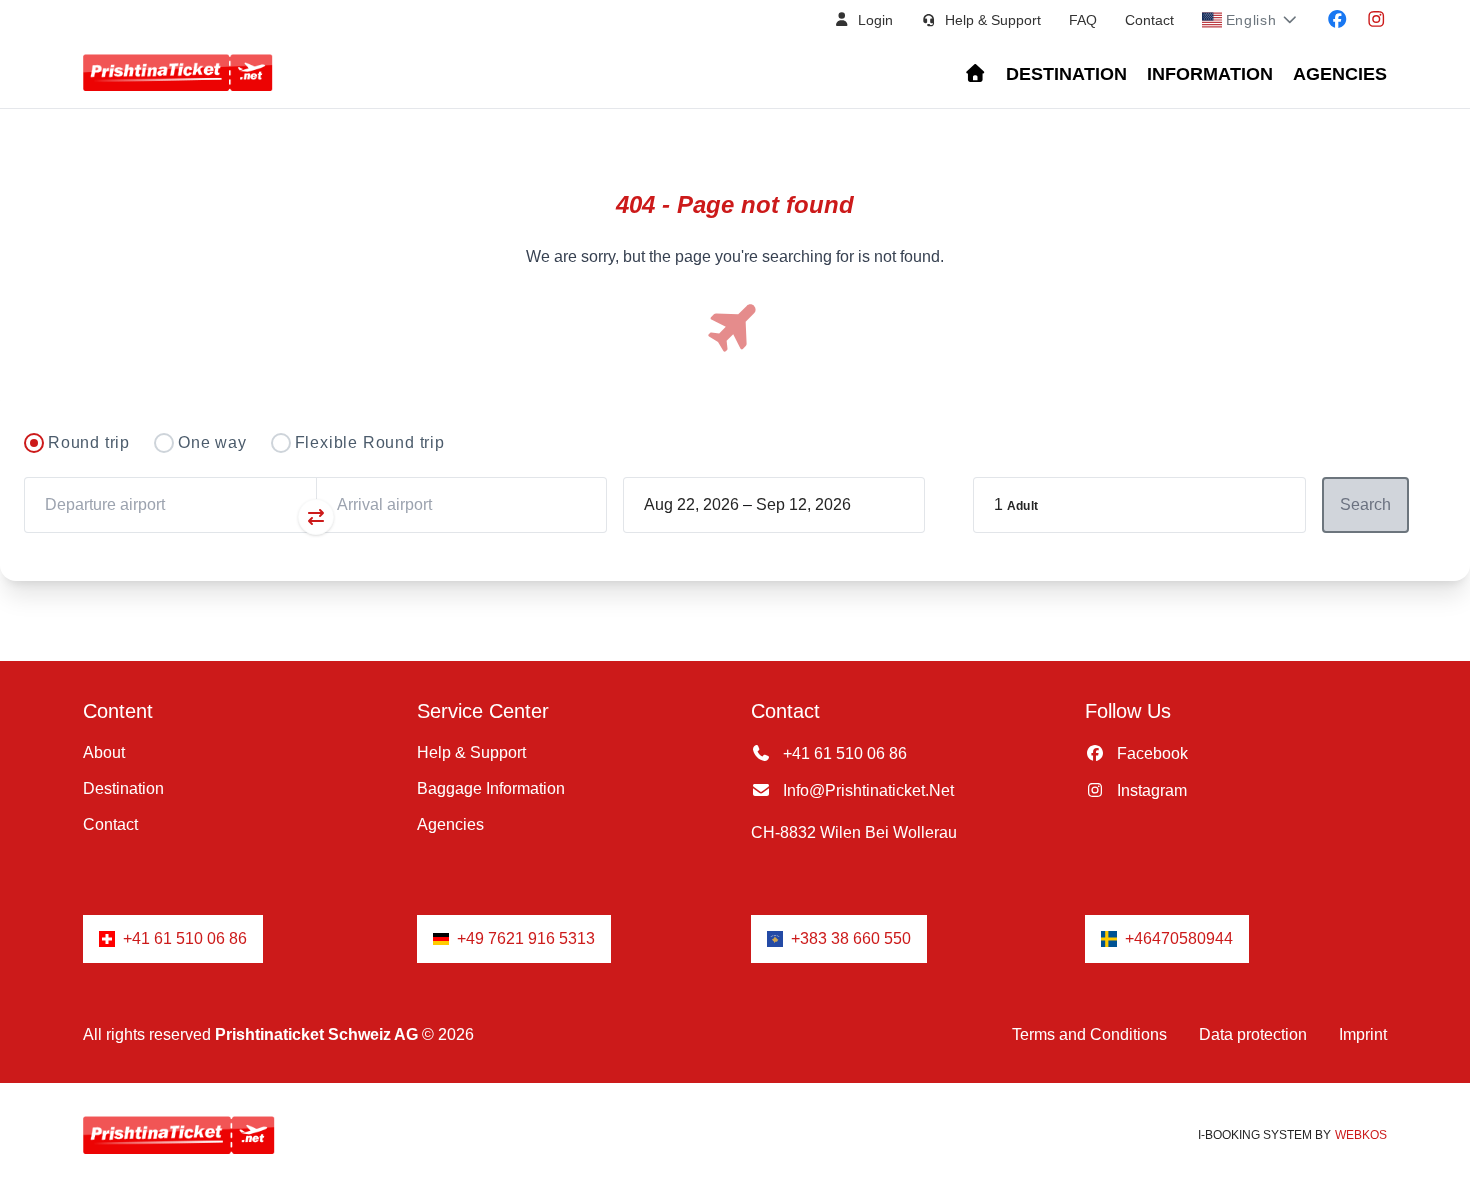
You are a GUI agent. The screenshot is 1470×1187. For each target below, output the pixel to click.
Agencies (1340, 74)
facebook (1150, 753)
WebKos (1361, 1135)
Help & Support (471, 752)
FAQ (1083, 20)
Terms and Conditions (1089, 1034)
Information (1210, 74)
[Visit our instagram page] (1376, 20)
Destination (1066, 74)
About (104, 752)
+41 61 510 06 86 (843, 753)
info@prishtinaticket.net (866, 790)
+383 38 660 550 (851, 938)
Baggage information (491, 788)
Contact (1149, 20)
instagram (1150, 790)
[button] (863, 20)
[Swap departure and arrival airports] (316, 517)
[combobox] (170, 505)
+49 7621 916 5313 (526, 938)
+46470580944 (1179, 938)
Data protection (1253, 1034)
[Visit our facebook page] (1337, 20)
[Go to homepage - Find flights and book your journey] (975, 74)
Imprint (1363, 1034)
